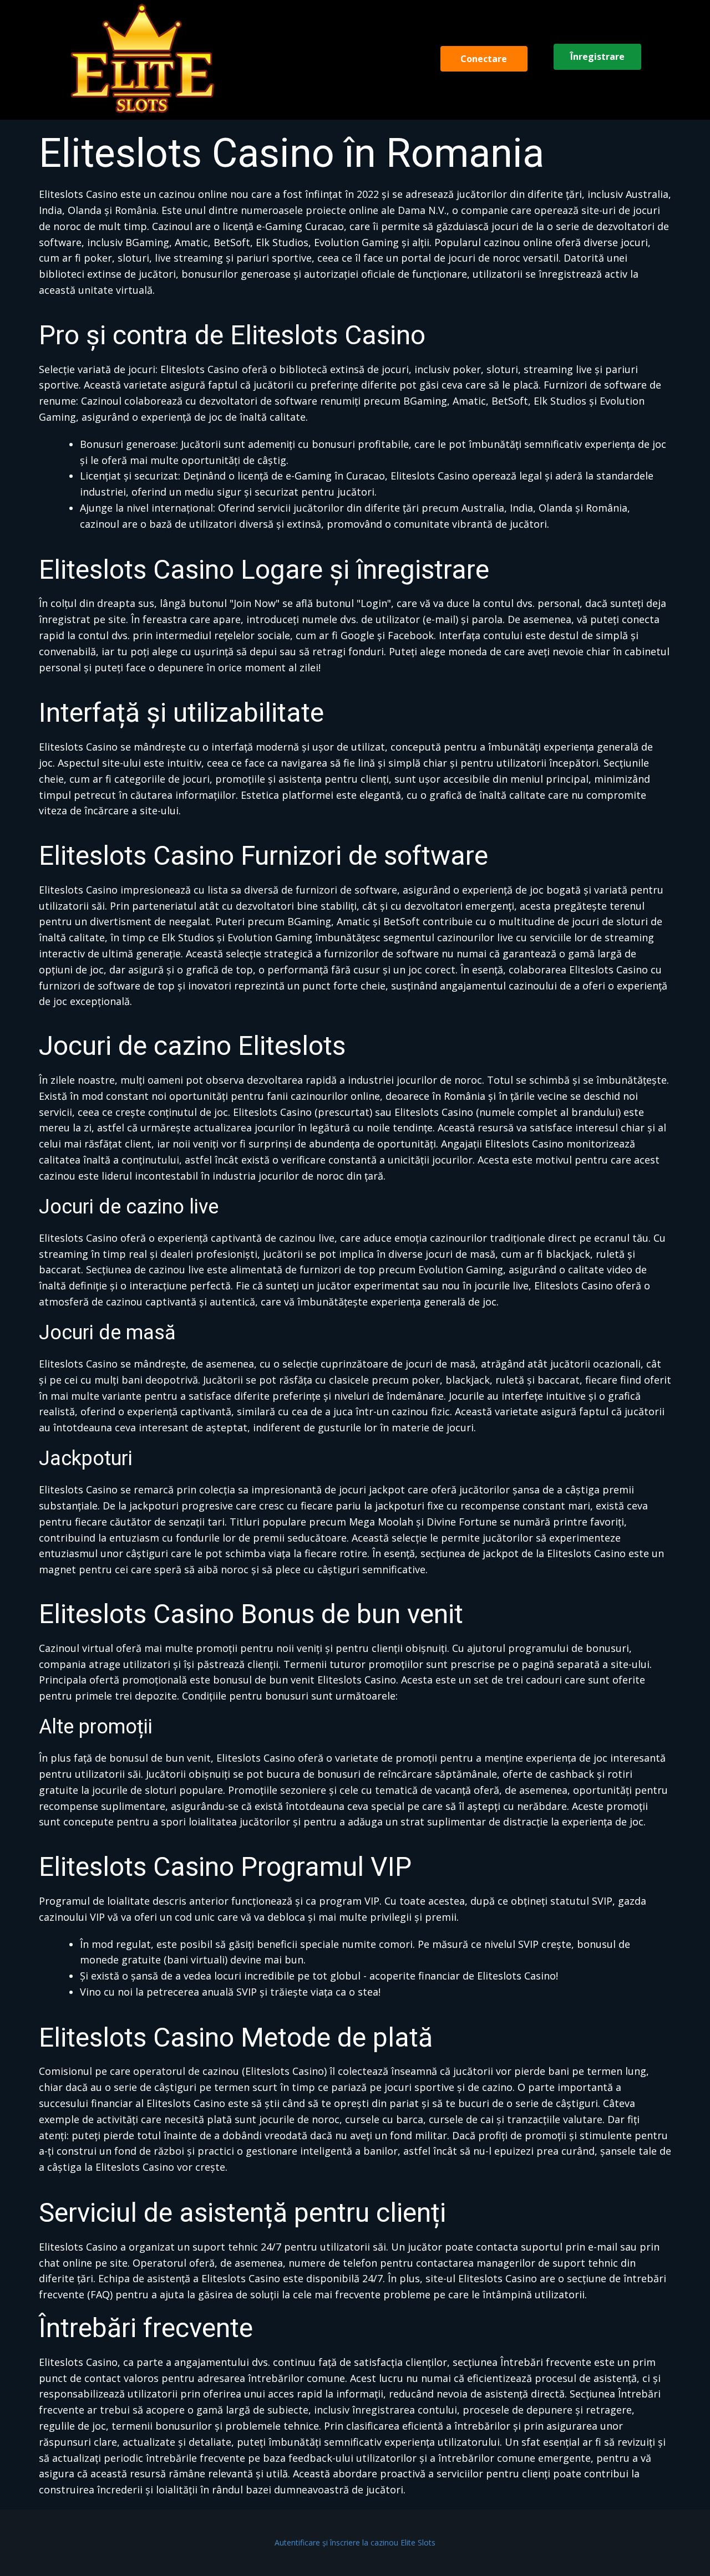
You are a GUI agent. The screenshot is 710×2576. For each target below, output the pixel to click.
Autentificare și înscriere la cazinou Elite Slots (355, 2542)
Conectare (484, 59)
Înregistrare (597, 57)
